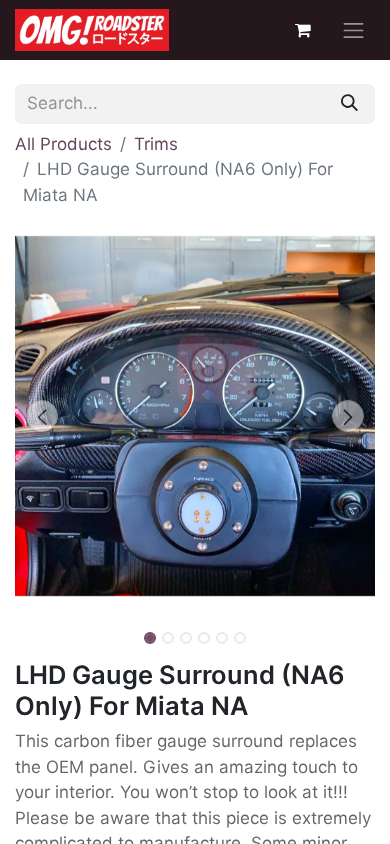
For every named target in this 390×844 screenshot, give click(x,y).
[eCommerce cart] (303, 30)
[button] (42, 416)
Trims (156, 144)
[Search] (349, 104)
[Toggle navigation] (354, 30)
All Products (63, 144)
